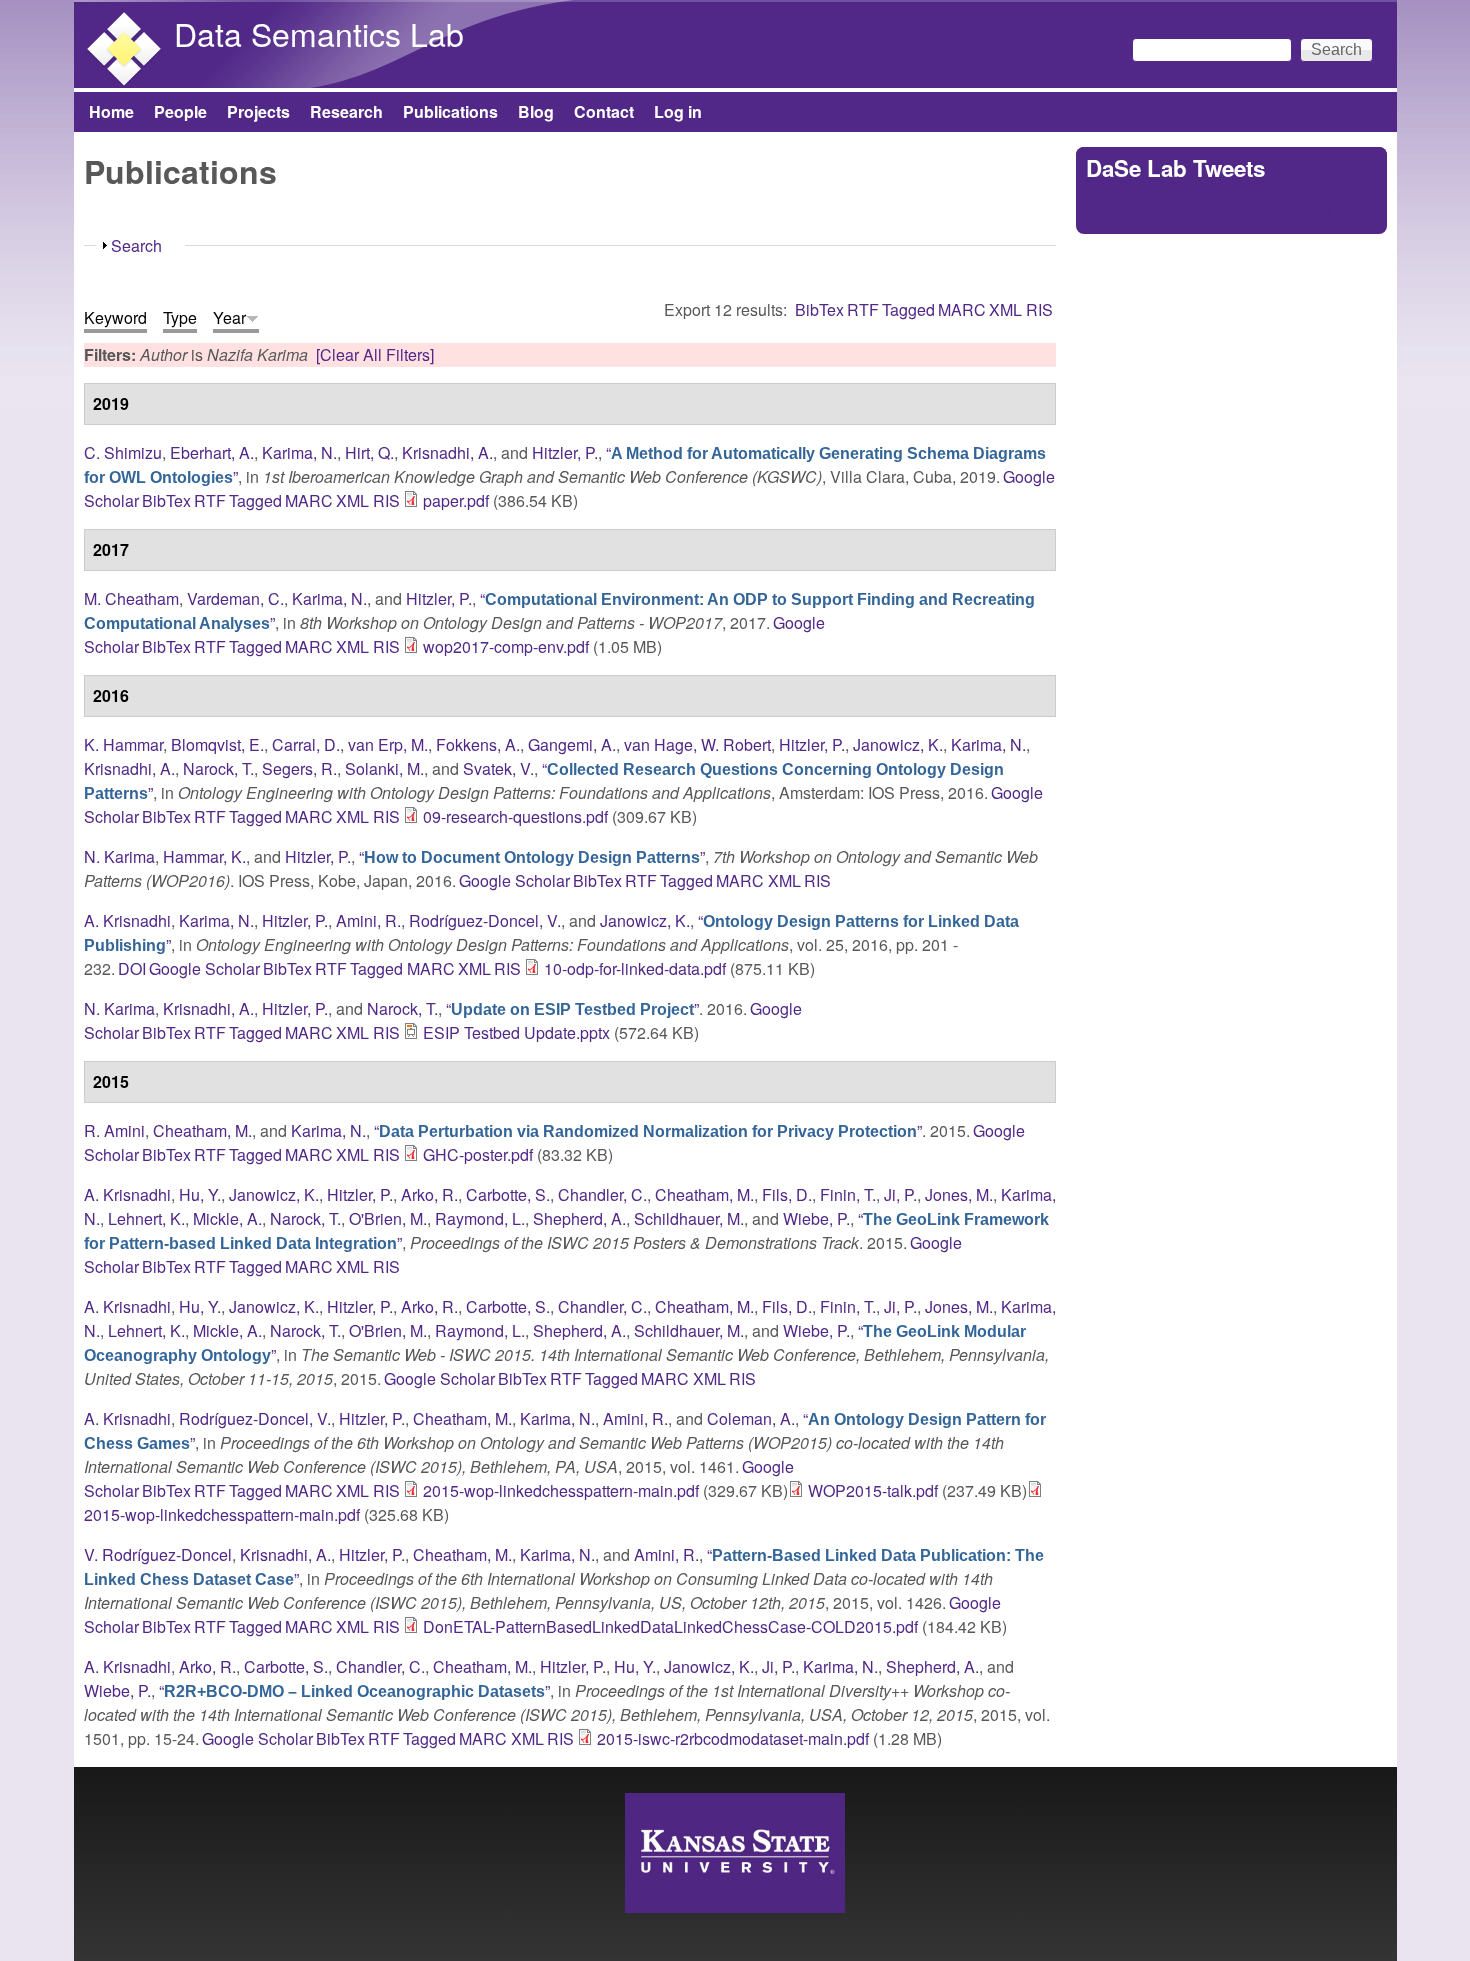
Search (136, 245)
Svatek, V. (498, 768)
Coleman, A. (751, 1418)
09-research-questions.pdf (515, 816)
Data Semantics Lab (319, 33)
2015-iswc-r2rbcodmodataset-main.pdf (733, 1738)
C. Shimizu (123, 452)
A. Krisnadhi (127, 920)
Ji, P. (900, 1194)
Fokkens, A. (478, 744)
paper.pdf (456, 500)
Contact (604, 111)
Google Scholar (514, 880)
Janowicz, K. (898, 744)
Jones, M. (959, 1194)
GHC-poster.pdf (478, 1154)
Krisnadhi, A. (447, 452)
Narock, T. (218, 768)
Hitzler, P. (565, 452)
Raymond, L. (480, 1218)
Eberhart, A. (212, 452)
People (180, 111)
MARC (962, 309)
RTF (863, 309)
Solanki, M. (384, 768)
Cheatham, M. (202, 1130)
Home (111, 111)
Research (346, 111)
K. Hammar (123, 744)
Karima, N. (299, 452)
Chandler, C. (602, 1194)
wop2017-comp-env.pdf (506, 646)
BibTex (819, 309)
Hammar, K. (204, 856)
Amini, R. (368, 920)
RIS (1039, 309)
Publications (450, 111)
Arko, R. (429, 1194)
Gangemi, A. (572, 744)
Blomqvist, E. (217, 744)
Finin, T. (848, 1194)
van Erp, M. (388, 744)
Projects (258, 111)
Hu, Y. (200, 1194)
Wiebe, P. (816, 1218)
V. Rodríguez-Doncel (158, 1554)
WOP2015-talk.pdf (873, 1490)
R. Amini (114, 1130)
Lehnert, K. (146, 1218)
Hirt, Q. (369, 452)
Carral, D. (306, 744)
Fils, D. (787, 1194)
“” (532, 856)
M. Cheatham (131, 598)
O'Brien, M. (388, 1218)
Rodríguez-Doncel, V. (485, 920)
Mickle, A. (227, 1218)
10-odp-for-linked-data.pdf (635, 968)
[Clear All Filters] (375, 354)
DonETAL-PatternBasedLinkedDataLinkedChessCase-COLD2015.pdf (670, 1626)
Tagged (908, 309)
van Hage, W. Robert (697, 744)
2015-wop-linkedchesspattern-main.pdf (561, 1490)
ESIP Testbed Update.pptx (516, 1032)
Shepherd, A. (579, 1218)
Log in (678, 111)
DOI (132, 968)
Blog (536, 111)
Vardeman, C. (235, 598)
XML (1005, 309)
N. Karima (119, 856)
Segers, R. (299, 768)
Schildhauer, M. (689, 1218)
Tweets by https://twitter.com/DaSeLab (1220, 211)
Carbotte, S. (508, 1194)
